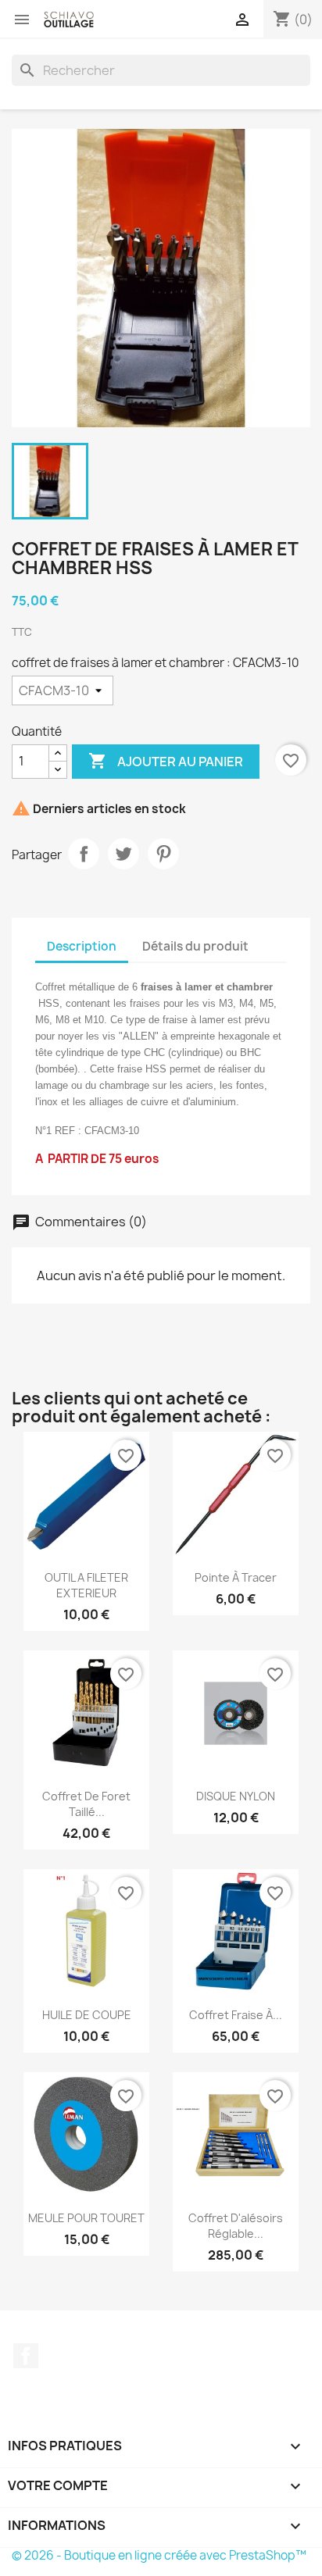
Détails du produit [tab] (195, 946)
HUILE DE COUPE (87, 2015)
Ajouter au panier (166, 761)
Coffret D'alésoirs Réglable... (236, 2226)
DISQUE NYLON (236, 1796)
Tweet (123, 854)
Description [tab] (82, 946)
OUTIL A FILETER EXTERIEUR (86, 1585)
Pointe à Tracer (236, 1577)
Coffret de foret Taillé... (86, 1804)
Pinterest (163, 854)
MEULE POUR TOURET (86, 2218)
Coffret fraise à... (236, 2015)
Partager (84, 854)
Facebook (26, 2356)
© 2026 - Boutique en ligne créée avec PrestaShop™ (159, 2555)
